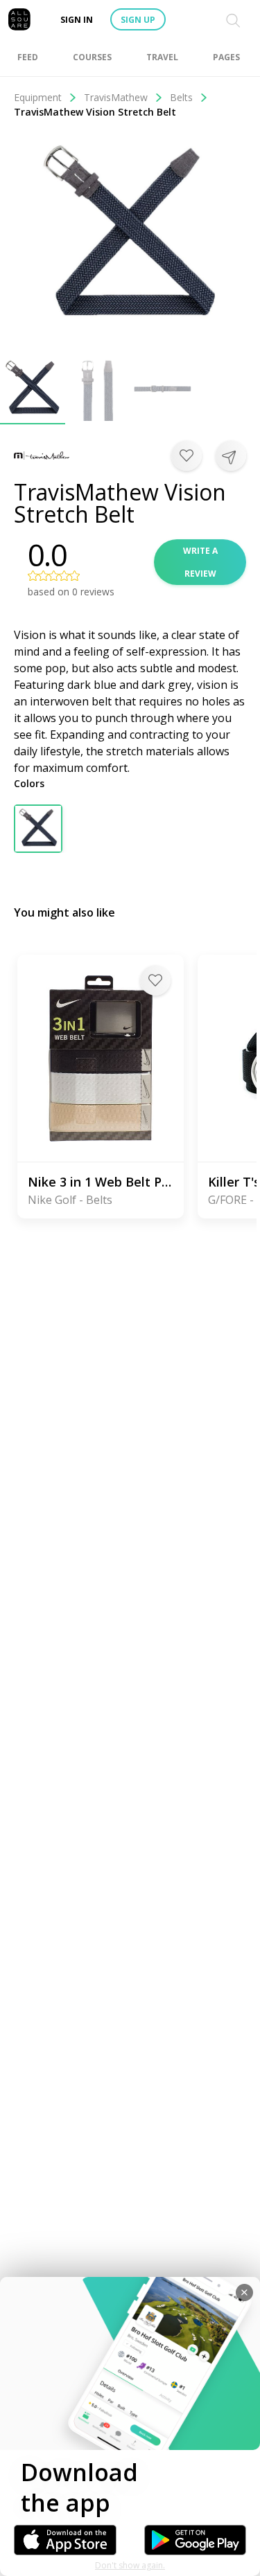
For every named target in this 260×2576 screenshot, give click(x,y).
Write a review (200, 562)
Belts (181, 97)
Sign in (77, 20)
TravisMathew (116, 97)
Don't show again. (130, 2565)
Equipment (38, 97)
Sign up (138, 20)
